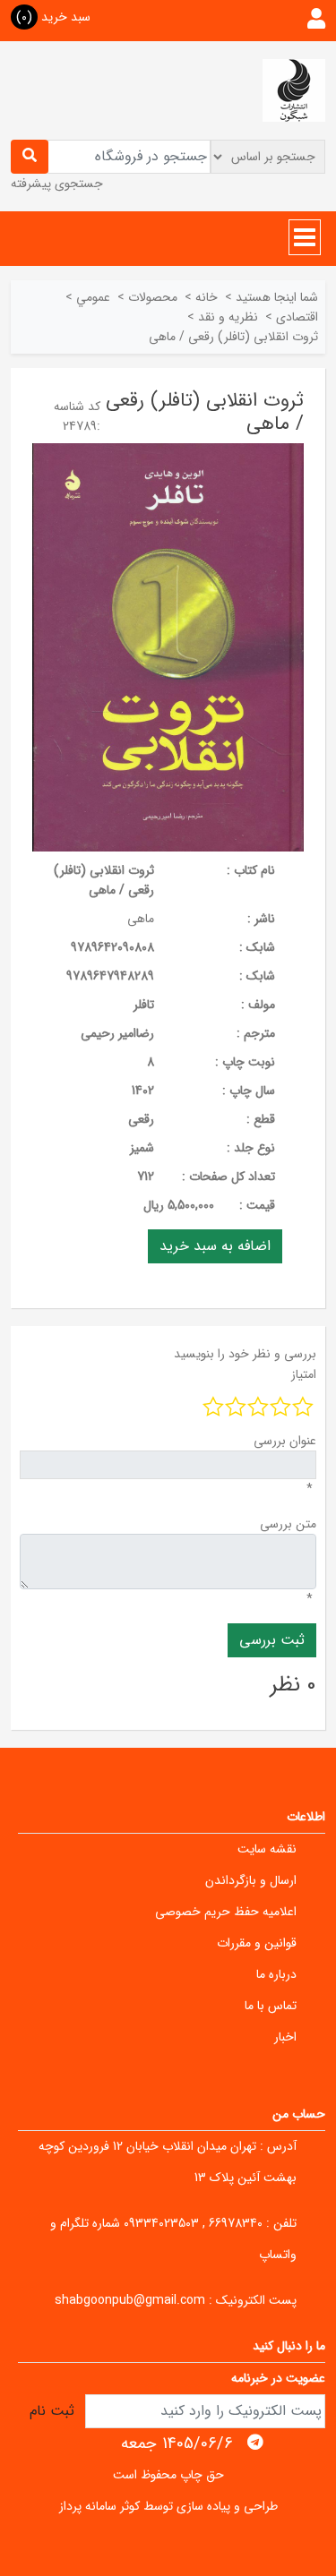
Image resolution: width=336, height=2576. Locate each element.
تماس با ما (271, 2006)
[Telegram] (255, 2443)
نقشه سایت (267, 1849)
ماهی (141, 919)
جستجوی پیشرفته (57, 184)
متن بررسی (288, 1524)
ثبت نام (52, 2411)
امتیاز (304, 1374)
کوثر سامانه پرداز (99, 2506)
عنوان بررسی (285, 1441)
